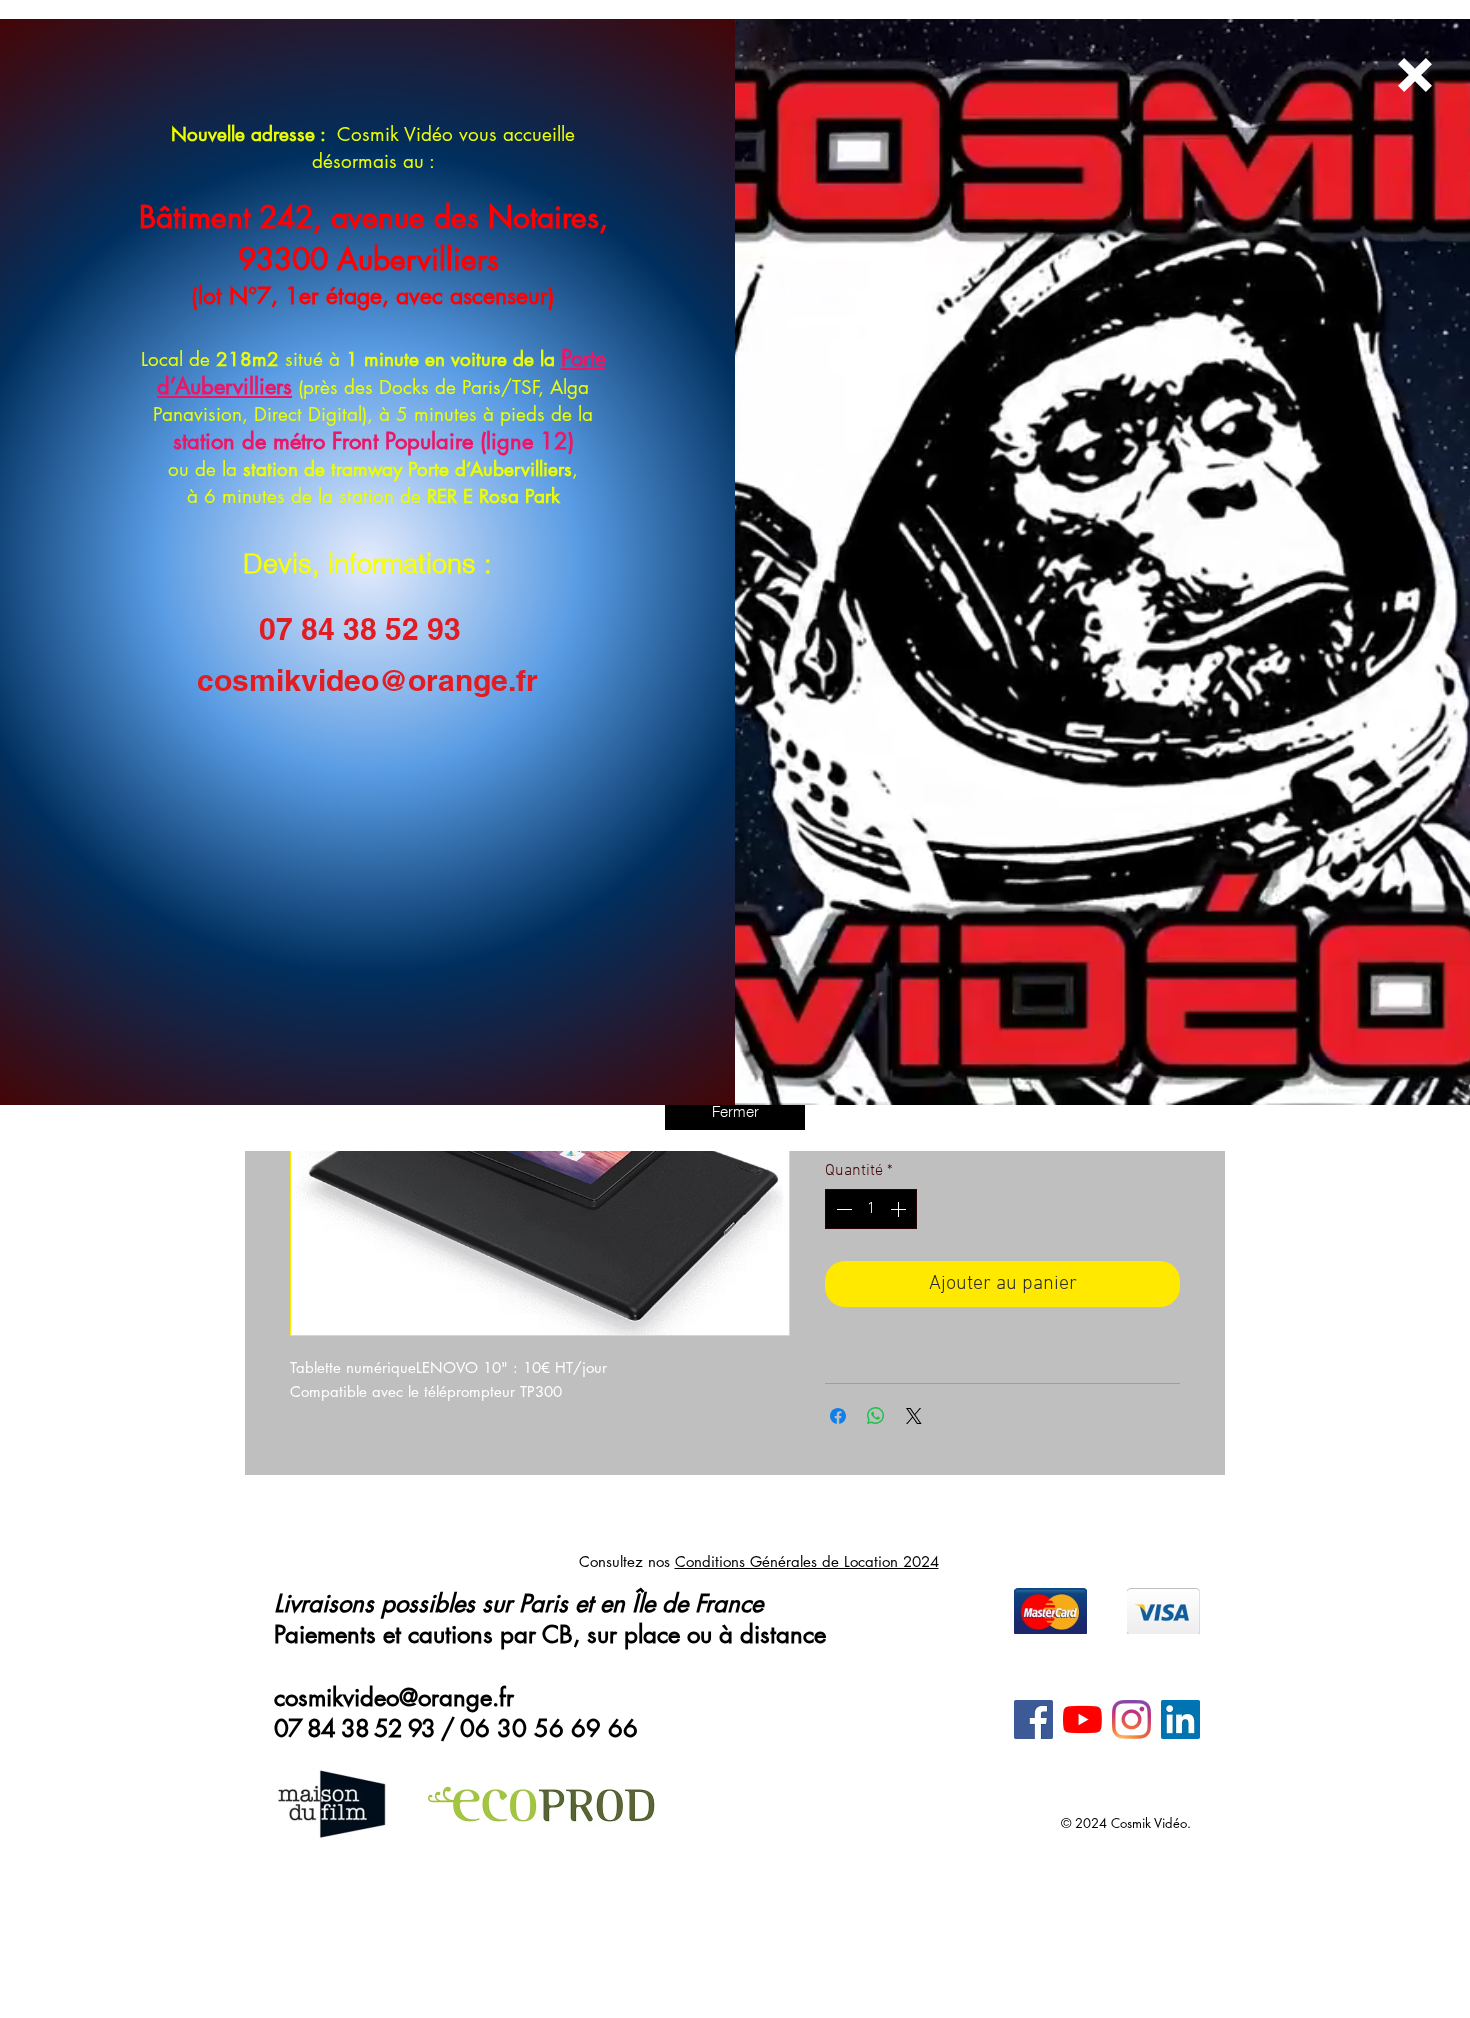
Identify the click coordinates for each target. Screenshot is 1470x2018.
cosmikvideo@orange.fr (367, 680)
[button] (735, 1111)
